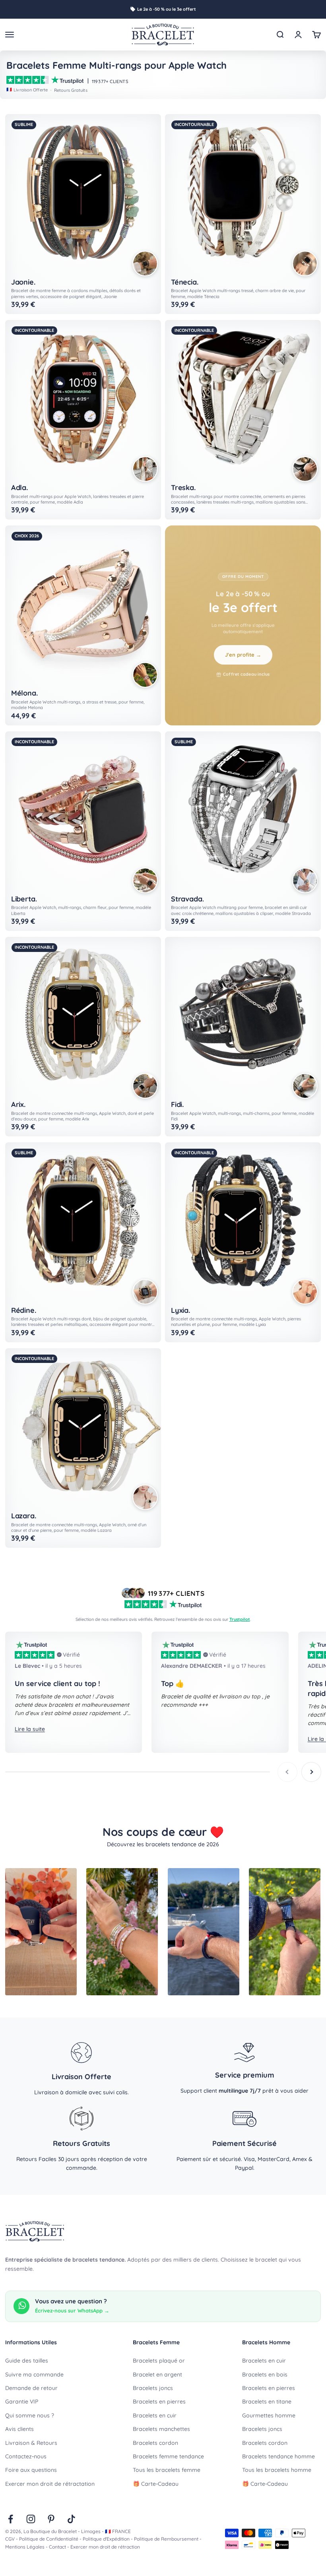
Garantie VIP (22, 2402)
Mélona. (24, 693)
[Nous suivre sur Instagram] (31, 2519)
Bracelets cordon (155, 2443)
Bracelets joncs (153, 2388)
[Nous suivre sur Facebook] (11, 2519)
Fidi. (177, 1105)
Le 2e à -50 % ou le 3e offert (167, 9)
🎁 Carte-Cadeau (156, 2484)
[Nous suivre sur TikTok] (71, 2519)
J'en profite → (243, 655)
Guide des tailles (27, 2361)
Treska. (183, 488)
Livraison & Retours (31, 2443)
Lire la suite (30, 1729)
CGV (10, 2539)
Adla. (19, 488)
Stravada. (187, 899)
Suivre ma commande (34, 2374)
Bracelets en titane (267, 2402)
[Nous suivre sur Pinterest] (51, 2519)
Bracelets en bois (265, 2374)
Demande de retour (31, 2388)
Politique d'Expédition (106, 2539)
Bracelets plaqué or (159, 2361)
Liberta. (24, 899)
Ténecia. (185, 282)
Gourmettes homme (269, 2415)
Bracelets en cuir (155, 2415)
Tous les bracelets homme (277, 2470)
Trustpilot (240, 1619)
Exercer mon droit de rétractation (50, 2484)
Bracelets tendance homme (278, 2456)
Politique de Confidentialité (49, 2539)
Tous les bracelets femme (167, 2470)
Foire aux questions (31, 2470)
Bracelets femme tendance (168, 2456)
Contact (57, 2547)
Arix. (18, 1105)
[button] (145, 264)
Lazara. (24, 1516)
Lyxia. (180, 1310)
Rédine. (24, 1310)
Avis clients (19, 2429)
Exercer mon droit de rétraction (105, 2547)
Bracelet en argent (157, 2374)
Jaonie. (23, 282)
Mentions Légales (25, 2547)
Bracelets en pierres (159, 2402)
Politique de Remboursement (166, 2539)
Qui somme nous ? (30, 2415)
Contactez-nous (26, 2456)
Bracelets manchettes (161, 2429)
